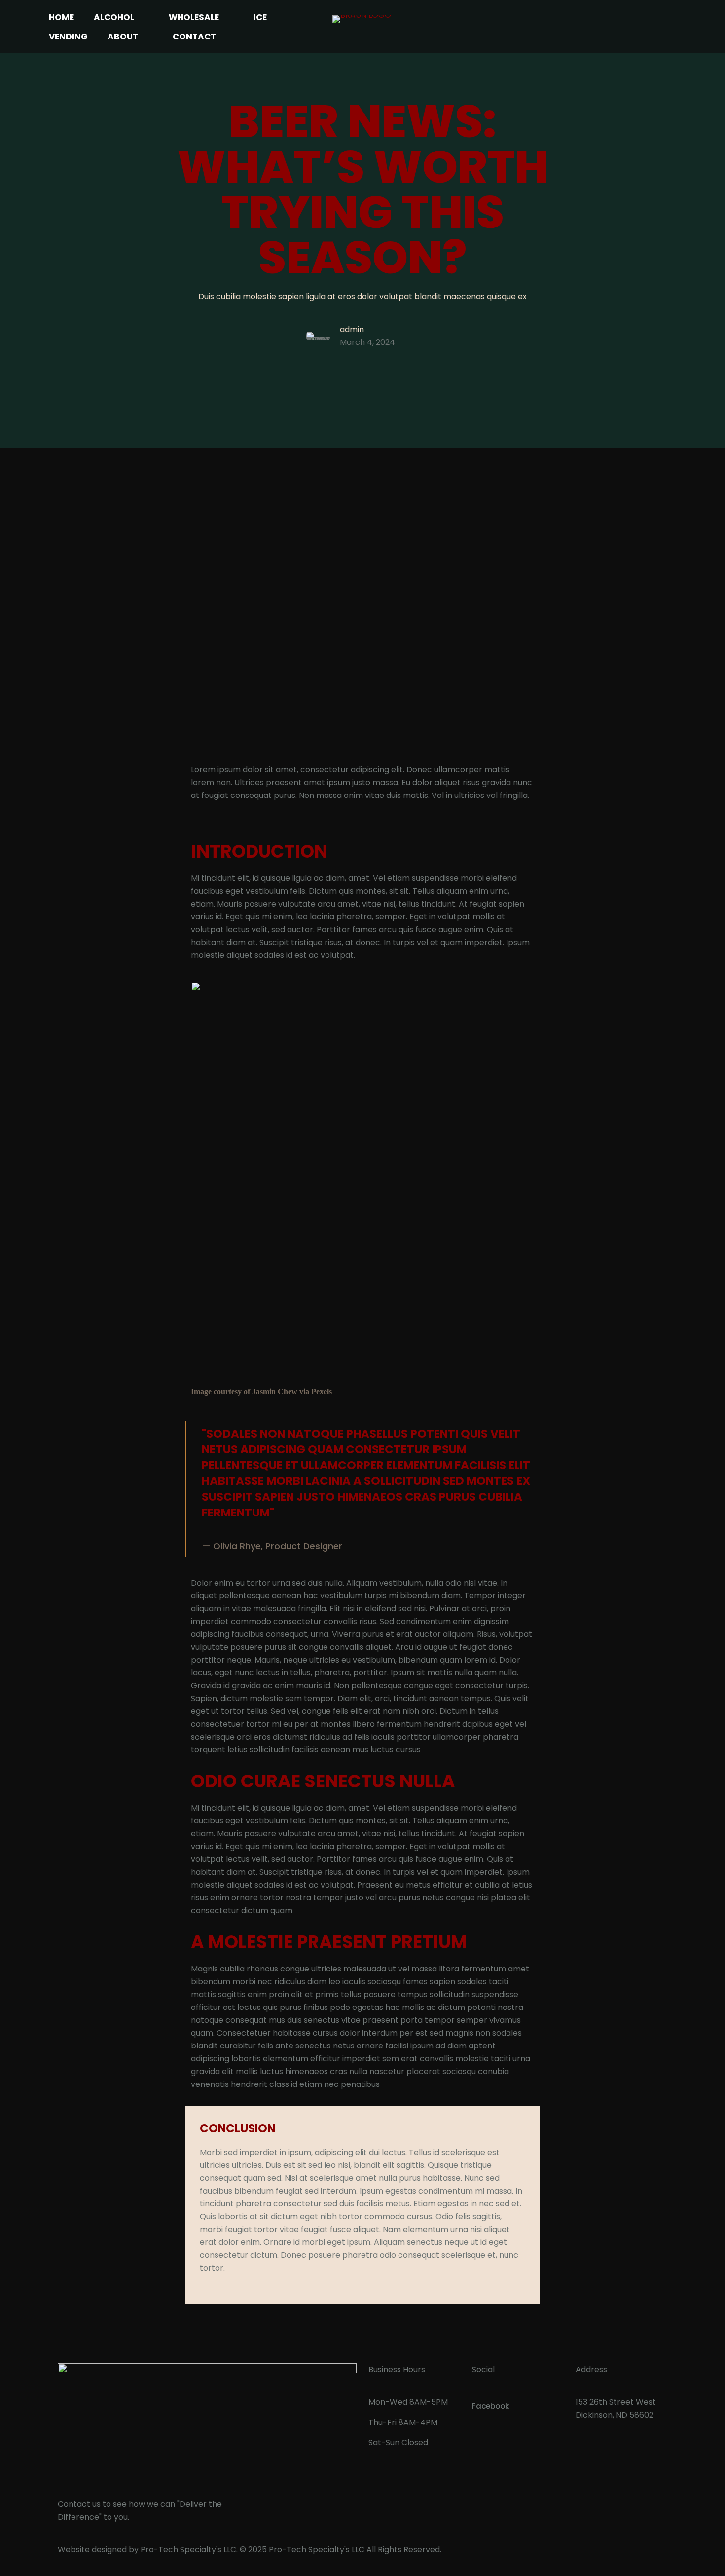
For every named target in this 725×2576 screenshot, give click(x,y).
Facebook (490, 2406)
